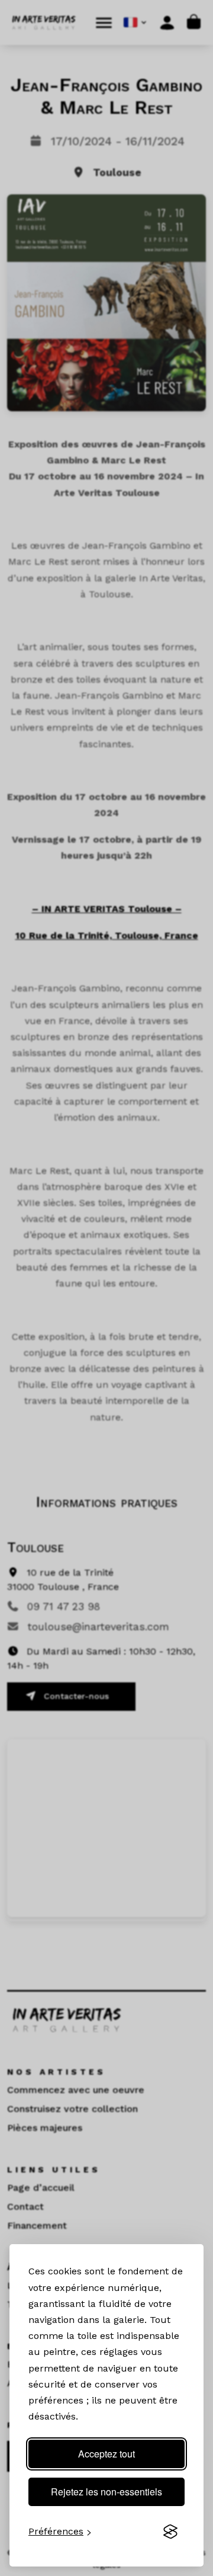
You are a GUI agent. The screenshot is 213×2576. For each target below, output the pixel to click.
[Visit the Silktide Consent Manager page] (170, 2532)
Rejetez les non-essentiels (106, 2492)
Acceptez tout (106, 2454)
